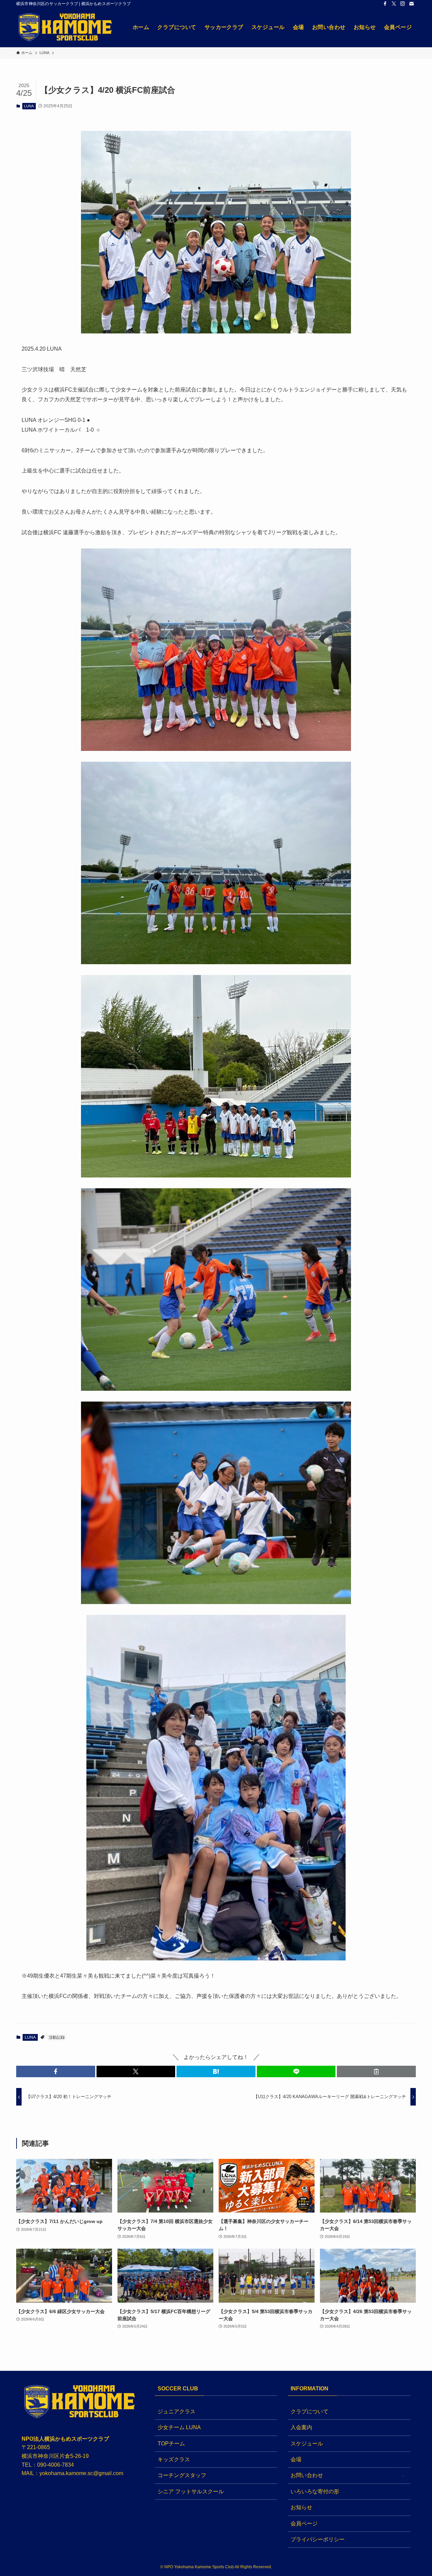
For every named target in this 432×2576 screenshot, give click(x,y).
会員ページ (304, 2524)
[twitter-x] (394, 4)
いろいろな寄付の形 (315, 2491)
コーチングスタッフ (182, 2475)
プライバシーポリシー (318, 2539)
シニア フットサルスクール (191, 2491)
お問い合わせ (307, 2475)
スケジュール (307, 2444)
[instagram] (403, 4)
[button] (56, 2071)
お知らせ (301, 2507)
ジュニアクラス (177, 2411)
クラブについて (309, 2411)
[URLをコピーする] (376, 2071)
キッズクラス (174, 2459)
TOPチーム (171, 2444)
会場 (296, 2459)
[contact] (411, 4)
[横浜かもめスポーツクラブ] (66, 27)
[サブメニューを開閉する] (403, 2476)
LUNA (29, 106)
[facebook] (385, 4)
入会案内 (301, 2427)
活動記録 (57, 2037)
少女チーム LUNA (179, 2427)
